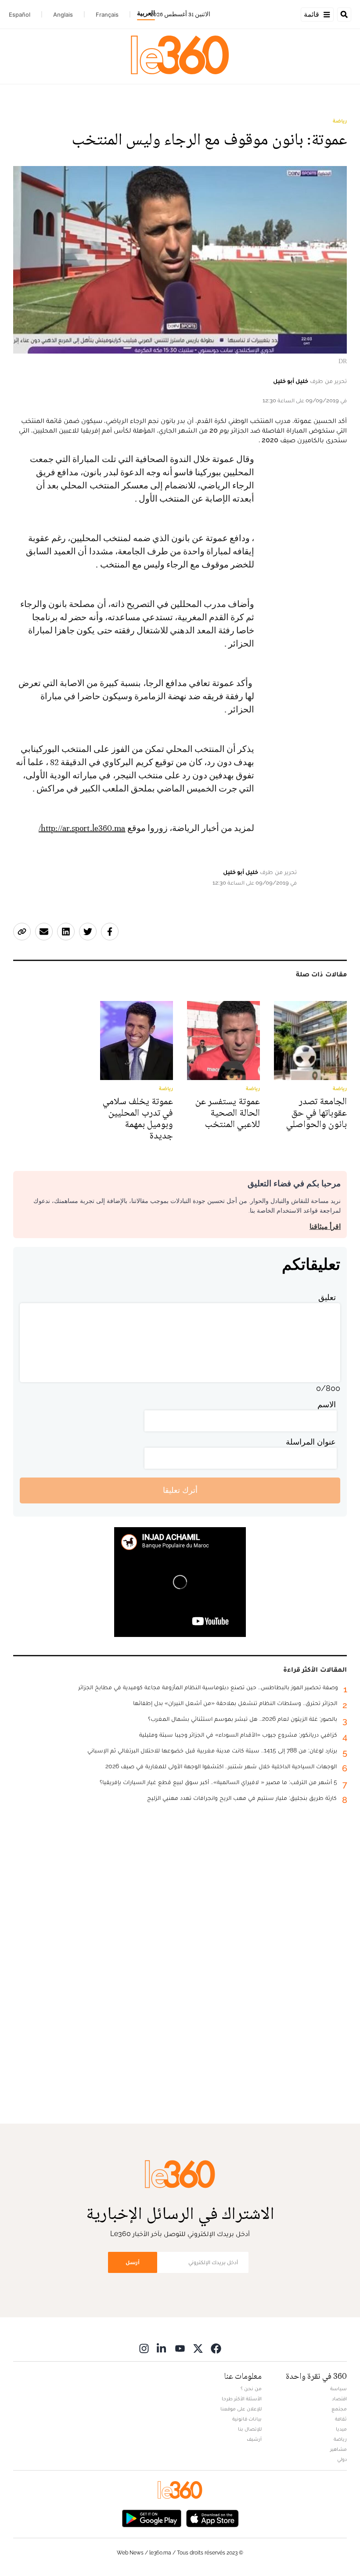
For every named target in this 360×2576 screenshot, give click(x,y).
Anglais (63, 14)
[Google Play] (151, 2518)
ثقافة (341, 2419)
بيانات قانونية (247, 2419)
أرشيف (254, 2439)
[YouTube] (180, 2348)
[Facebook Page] (216, 2348)
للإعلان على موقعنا (241, 2409)
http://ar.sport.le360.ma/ (82, 828)
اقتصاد (339, 2399)
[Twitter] (198, 2348)
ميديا (341, 2429)
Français (107, 14)
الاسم (327, 1404)
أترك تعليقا (180, 1490)
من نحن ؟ (251, 2388)
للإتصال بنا (250, 2429)
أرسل (133, 2262)
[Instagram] (144, 2348)
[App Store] (212, 2518)
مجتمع (339, 2409)
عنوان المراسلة (311, 1442)
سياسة (338, 2388)
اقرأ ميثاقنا (325, 1227)
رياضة (340, 121)
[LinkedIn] (162, 2348)
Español (20, 14)
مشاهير (338, 2449)
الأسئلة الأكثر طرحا (242, 2399)
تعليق (327, 1297)
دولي (342, 2459)
